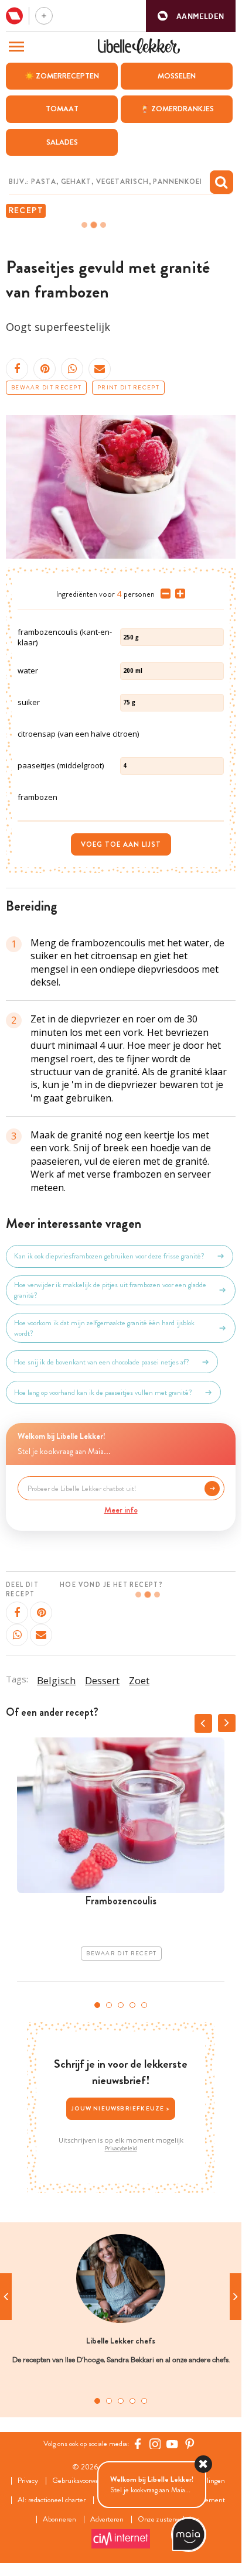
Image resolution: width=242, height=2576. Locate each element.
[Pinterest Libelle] (190, 2444)
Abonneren (59, 2519)
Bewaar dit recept (46, 388)
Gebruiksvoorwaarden (83, 2481)
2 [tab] (109, 2005)
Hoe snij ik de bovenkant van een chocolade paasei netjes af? (102, 1362)
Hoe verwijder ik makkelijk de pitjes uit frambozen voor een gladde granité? (110, 1290)
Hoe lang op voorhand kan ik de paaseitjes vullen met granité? (103, 1393)
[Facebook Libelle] (138, 2444)
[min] (163, 594)
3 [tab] (121, 2005)
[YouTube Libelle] (172, 2444)
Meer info (121, 1510)
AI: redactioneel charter (52, 2500)
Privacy (28, 2481)
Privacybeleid (121, 2149)
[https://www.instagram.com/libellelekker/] (155, 2444)
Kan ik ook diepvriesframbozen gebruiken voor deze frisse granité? (109, 1256)
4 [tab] (132, 2005)
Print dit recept (128, 388)
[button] (191, 16)
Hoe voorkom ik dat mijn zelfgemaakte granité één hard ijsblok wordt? (104, 1328)
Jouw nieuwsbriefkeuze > (121, 2108)
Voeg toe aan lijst (121, 844)
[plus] (178, 594)
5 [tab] (144, 2005)
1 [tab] (97, 2005)
